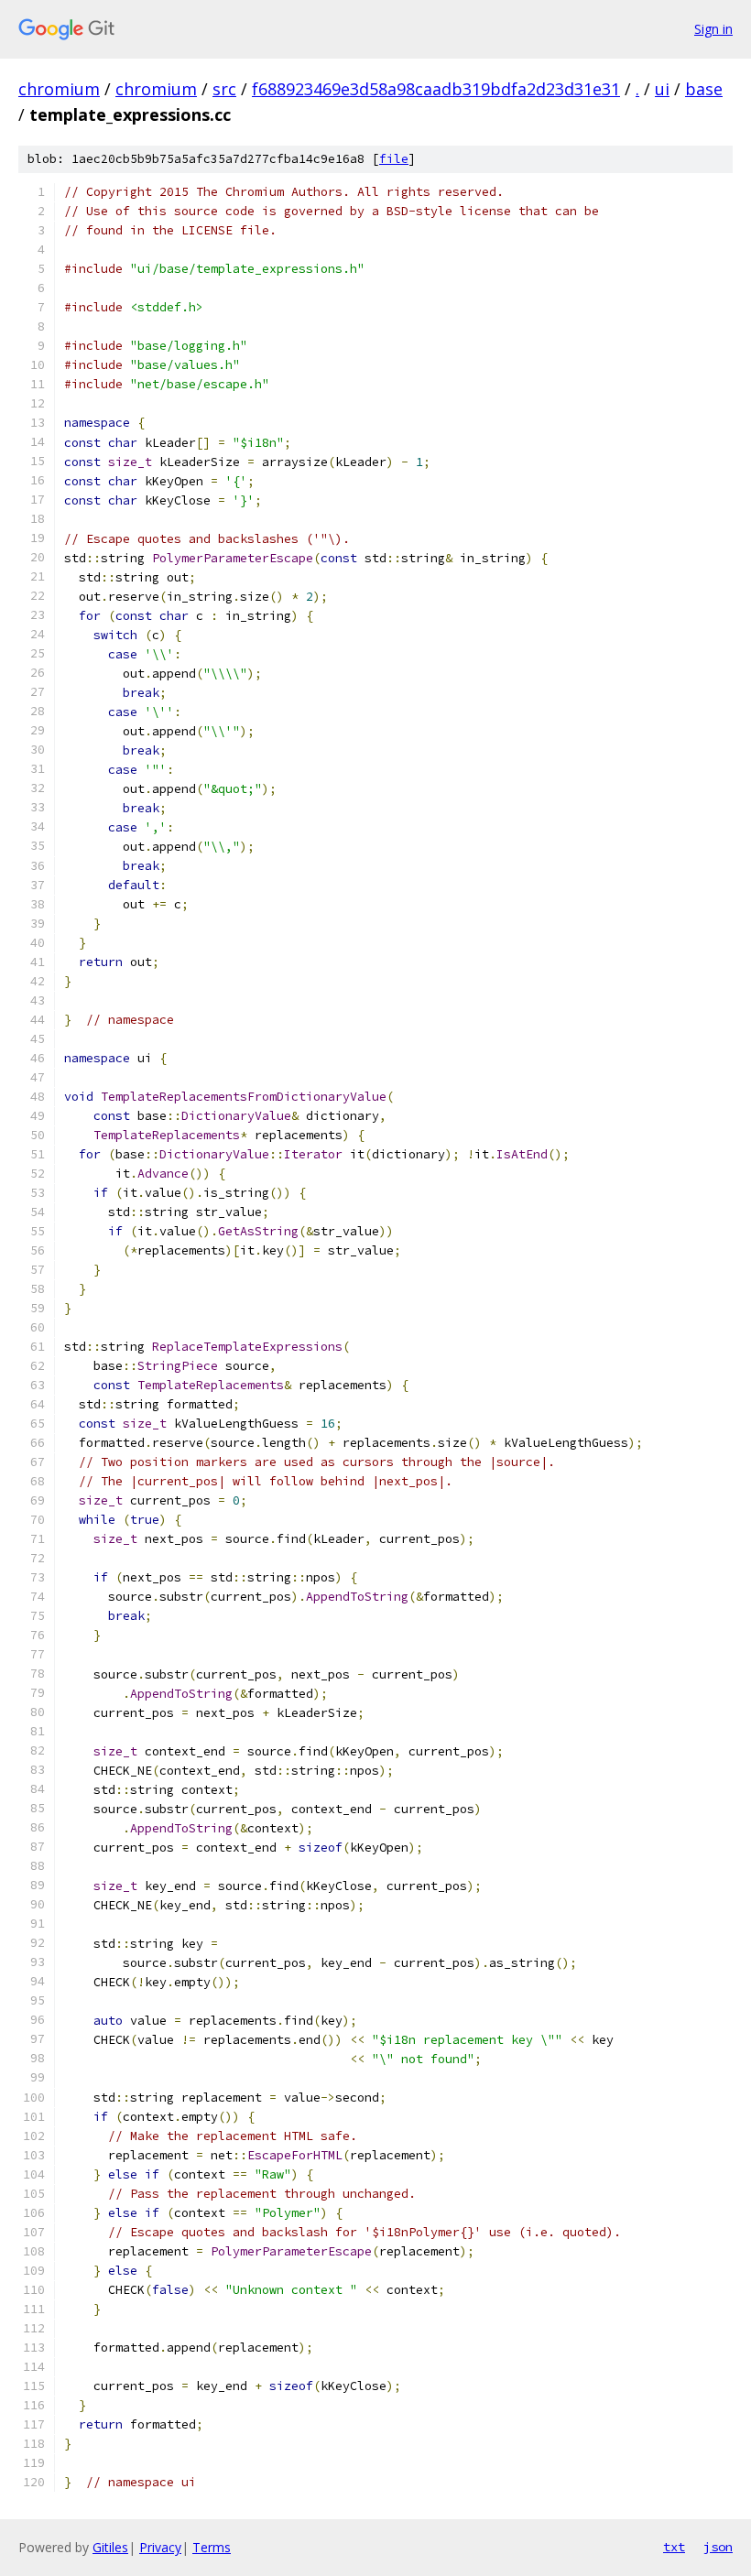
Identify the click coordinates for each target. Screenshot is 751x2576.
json (718, 2547)
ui (662, 89)
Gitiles (110, 2547)
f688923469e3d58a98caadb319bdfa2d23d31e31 (436, 89)
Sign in (713, 29)
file (394, 159)
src (224, 89)
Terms (212, 2547)
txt (674, 2547)
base (704, 89)
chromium (59, 89)
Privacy (160, 2547)
